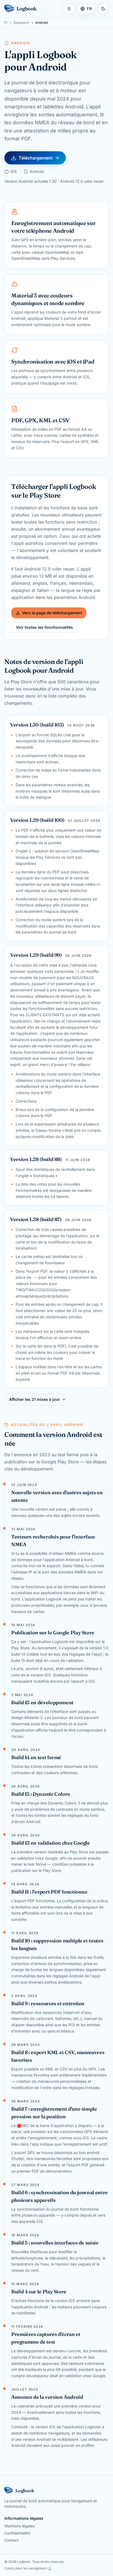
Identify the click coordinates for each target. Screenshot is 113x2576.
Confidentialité (17, 2533)
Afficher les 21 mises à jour (35, 1399)
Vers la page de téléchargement (52, 613)
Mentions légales (19, 2526)
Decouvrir (22, 23)
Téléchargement (36, 158)
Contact (12, 2540)
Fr (6, 23)
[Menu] (69, 9)
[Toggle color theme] (103, 9)
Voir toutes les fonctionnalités (44, 627)
